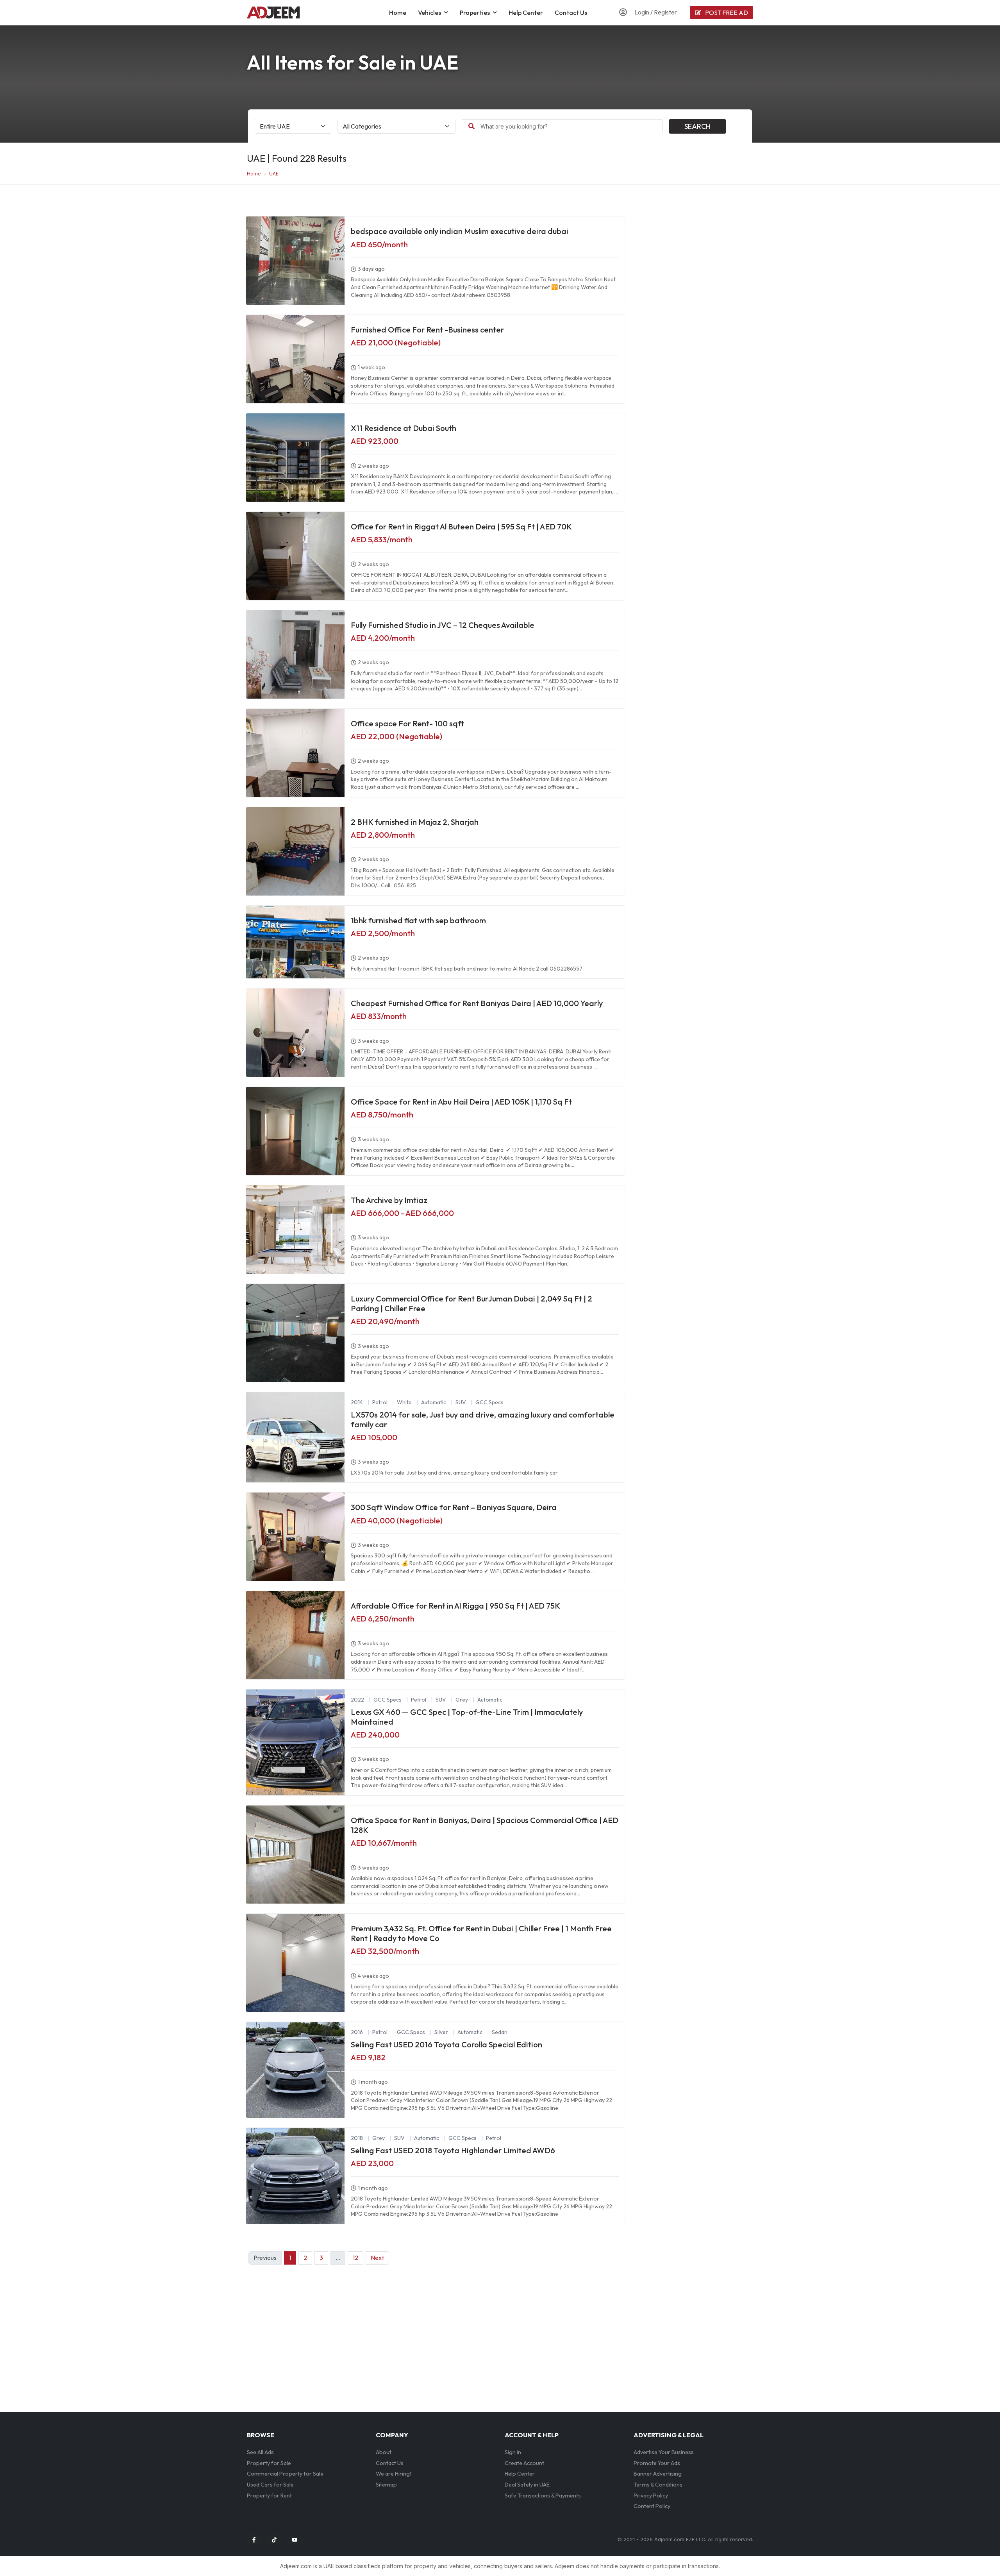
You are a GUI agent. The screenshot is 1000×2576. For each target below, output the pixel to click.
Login (642, 12)
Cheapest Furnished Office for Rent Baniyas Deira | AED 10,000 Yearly (477, 1003)
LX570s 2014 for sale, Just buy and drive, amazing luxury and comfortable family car (483, 1419)
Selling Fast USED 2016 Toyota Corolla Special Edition (446, 2044)
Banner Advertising (658, 2474)
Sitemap (386, 2485)
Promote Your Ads (657, 2463)
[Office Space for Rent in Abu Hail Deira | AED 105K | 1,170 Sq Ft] (295, 1131)
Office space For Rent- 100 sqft (407, 723)
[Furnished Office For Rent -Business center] (295, 359)
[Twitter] (274, 2540)
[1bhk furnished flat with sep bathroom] (295, 942)
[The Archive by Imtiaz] (295, 1230)
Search (697, 126)
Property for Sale (269, 2463)
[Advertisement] (693, 269)
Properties (475, 13)
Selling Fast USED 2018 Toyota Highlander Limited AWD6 (453, 2150)
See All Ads (260, 2452)
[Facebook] (254, 2540)
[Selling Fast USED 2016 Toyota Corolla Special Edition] (295, 2070)
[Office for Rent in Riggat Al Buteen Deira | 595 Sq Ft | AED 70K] (295, 556)
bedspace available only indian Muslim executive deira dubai (460, 231)
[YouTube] (295, 2540)
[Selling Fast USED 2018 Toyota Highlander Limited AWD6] (295, 2176)
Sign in (513, 2452)
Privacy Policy (651, 2496)
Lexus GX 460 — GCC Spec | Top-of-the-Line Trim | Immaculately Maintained (467, 1717)
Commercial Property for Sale (285, 2474)
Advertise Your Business (664, 2452)
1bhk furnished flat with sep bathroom (418, 920)
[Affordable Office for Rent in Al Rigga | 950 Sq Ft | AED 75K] (295, 1635)
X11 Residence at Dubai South (404, 428)
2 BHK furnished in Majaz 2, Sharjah (415, 822)
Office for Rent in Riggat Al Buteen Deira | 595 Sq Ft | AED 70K (461, 526)
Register (665, 12)
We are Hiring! (393, 2474)
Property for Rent (269, 2496)
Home (398, 13)
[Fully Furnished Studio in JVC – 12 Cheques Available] (295, 654)
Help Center (526, 13)
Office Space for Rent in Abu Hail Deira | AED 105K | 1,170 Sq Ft (461, 1102)
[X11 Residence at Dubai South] (295, 458)
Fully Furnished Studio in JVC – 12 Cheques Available (443, 625)
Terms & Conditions (658, 2485)
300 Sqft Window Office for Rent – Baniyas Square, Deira (454, 1507)
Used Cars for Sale (270, 2485)
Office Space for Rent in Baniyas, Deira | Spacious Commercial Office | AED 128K (485, 1825)
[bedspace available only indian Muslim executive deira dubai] (295, 261)
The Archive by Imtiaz (389, 1200)
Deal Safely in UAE (527, 2485)
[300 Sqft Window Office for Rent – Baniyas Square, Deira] (295, 1537)
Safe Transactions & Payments (543, 2496)
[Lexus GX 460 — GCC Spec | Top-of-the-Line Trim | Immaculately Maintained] (295, 1742)
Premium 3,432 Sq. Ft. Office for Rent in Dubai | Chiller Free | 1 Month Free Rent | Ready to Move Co (481, 1933)
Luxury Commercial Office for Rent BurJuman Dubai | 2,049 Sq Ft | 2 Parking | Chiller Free (471, 1303)
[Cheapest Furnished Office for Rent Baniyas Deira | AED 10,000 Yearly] (295, 1033)
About (384, 2452)
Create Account (524, 2463)
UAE (274, 174)
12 (355, 2258)
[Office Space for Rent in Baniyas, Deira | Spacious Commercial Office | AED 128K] (295, 1855)
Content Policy (652, 2506)
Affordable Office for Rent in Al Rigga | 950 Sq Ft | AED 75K (455, 1606)
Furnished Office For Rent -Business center (427, 330)
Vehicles (429, 13)
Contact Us (571, 13)
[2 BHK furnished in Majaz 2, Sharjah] (295, 851)
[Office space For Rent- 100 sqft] (295, 753)
